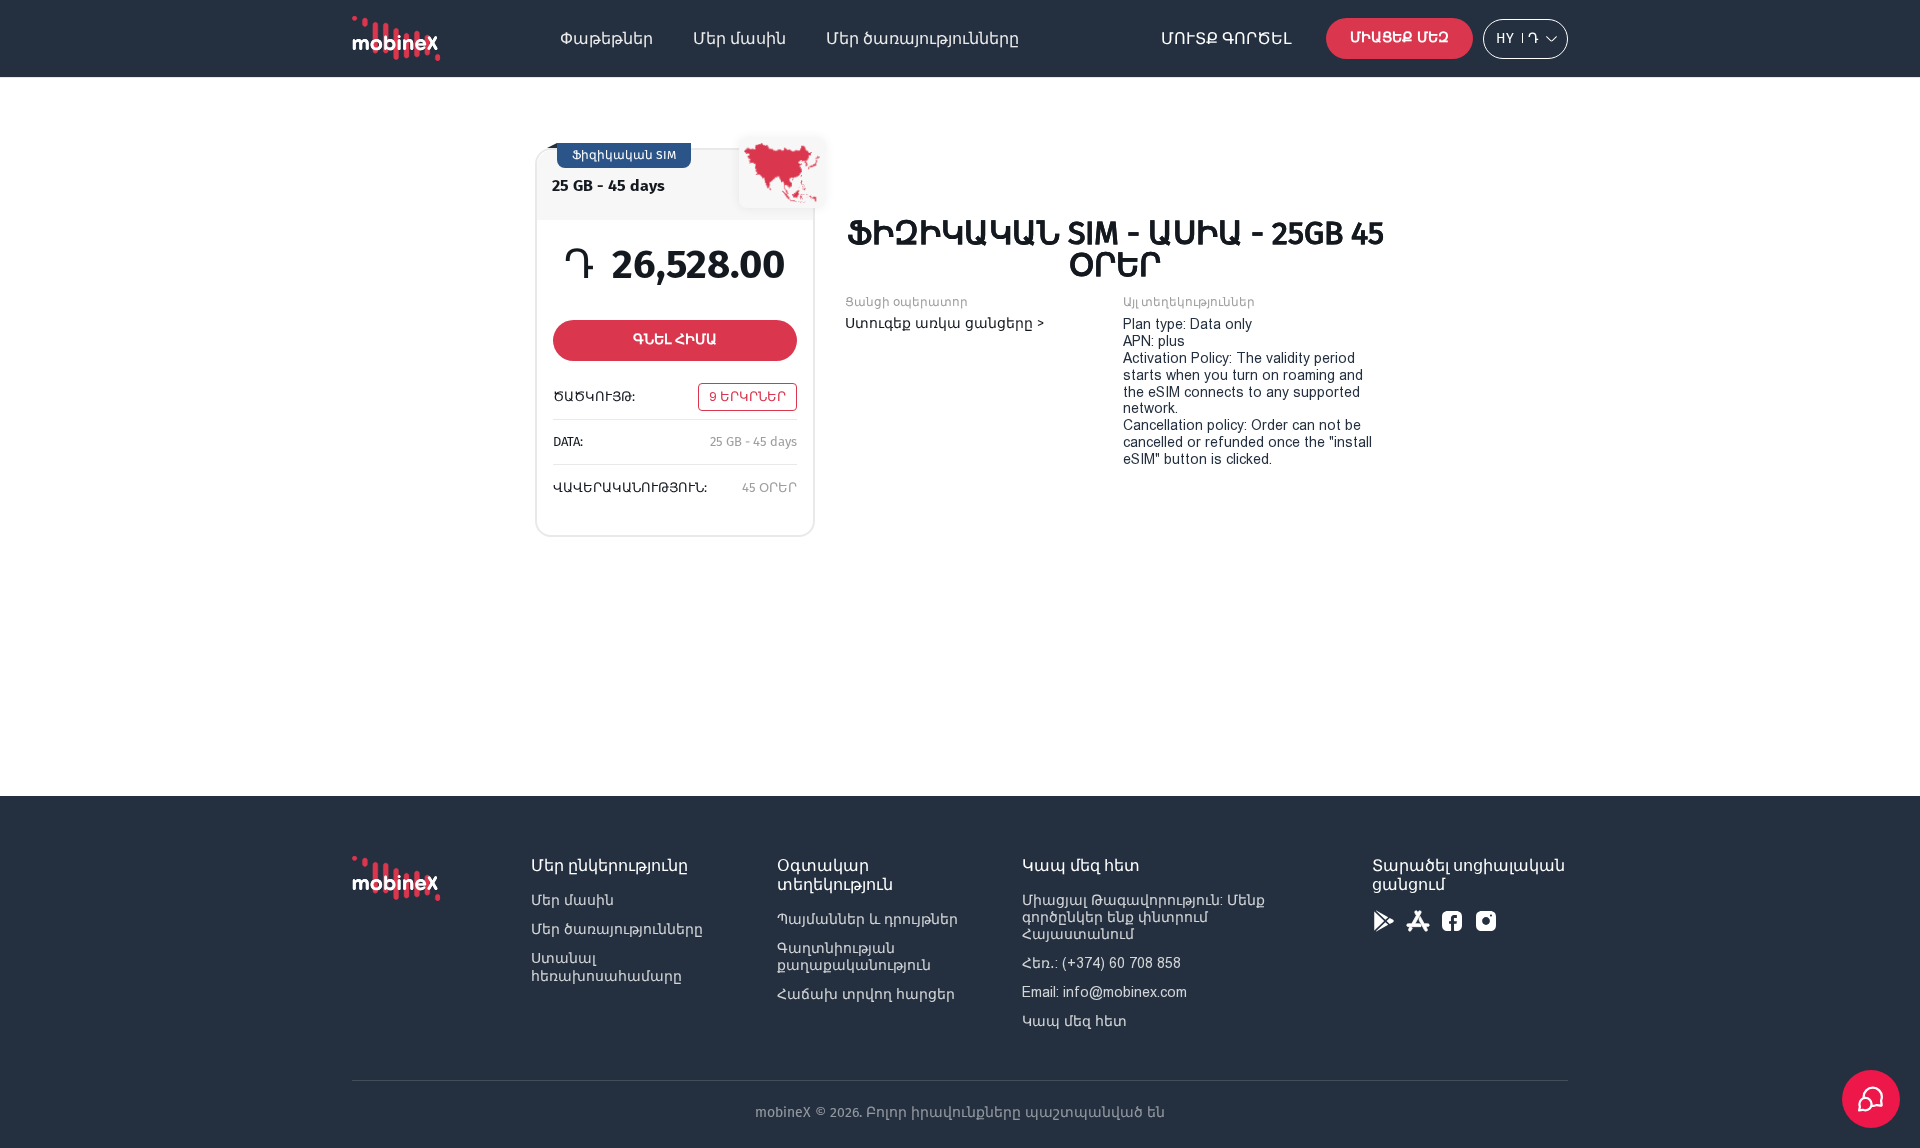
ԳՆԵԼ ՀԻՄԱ (675, 339)
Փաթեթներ (606, 38)
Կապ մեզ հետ (1074, 1021)
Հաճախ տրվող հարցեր (866, 994)
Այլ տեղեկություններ (1189, 302)
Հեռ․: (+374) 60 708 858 (1101, 963)
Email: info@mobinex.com (1104, 992)
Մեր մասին (739, 38)
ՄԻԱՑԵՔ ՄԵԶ (1399, 37)
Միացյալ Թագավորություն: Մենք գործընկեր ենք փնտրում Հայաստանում (1143, 917)
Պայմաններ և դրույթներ (867, 919)
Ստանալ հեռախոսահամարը (606, 966)
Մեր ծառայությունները (922, 38)
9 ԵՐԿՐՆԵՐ (747, 396)
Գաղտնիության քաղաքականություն (854, 956)
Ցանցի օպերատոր (906, 302)
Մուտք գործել (1226, 38)
